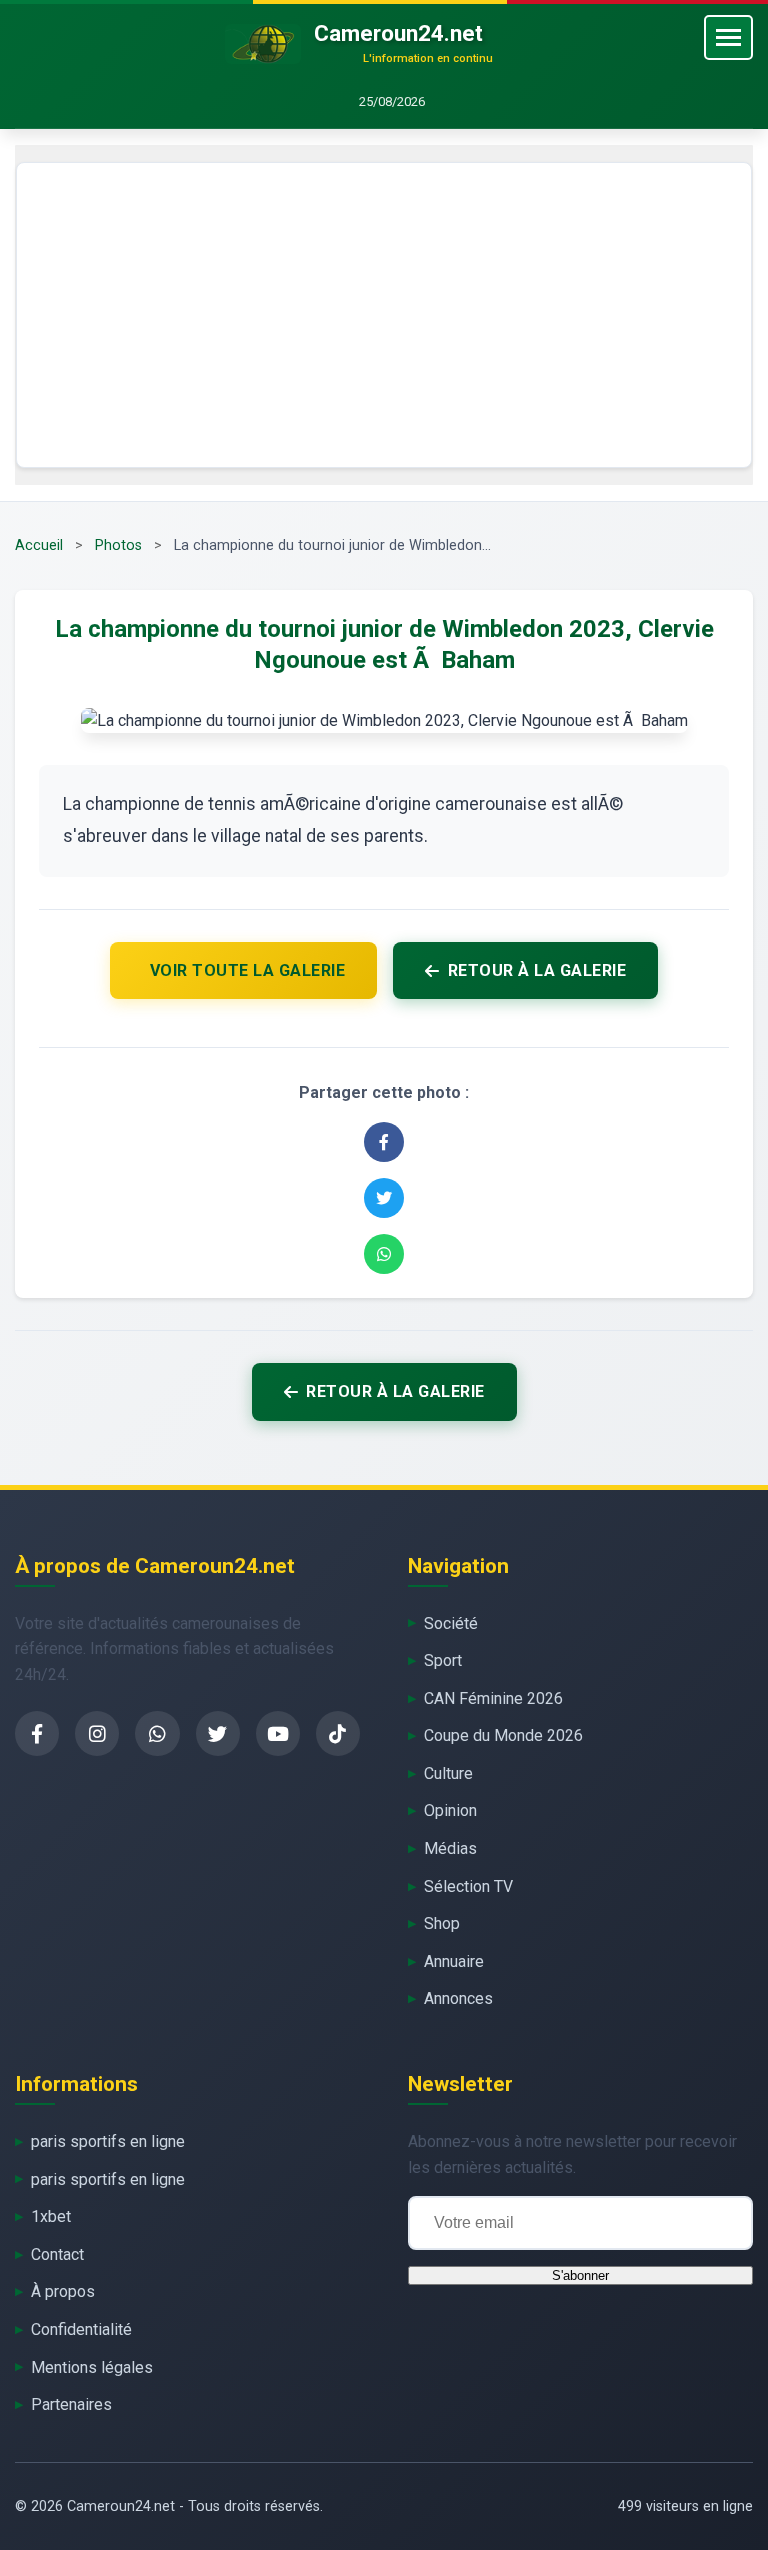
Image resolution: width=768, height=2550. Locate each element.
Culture (448, 1773)
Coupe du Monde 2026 (503, 1735)
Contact (57, 2254)
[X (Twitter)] (218, 1733)
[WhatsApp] (157, 1733)
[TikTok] (338, 1733)
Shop (442, 1923)
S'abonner (580, 2275)
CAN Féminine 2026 (493, 1698)
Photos (118, 545)
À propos (63, 2291)
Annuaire (454, 1961)
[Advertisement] (384, 315)
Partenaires (71, 2404)
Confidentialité (81, 2329)
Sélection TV (468, 1886)
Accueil (39, 545)
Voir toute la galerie (248, 970)
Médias (450, 1848)
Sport (443, 1660)
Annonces (458, 1998)
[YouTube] (278, 1733)
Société (451, 1623)
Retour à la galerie (537, 970)
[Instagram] (97, 1733)
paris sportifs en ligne (108, 2141)
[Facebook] (37, 1733)
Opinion (450, 1810)
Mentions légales (92, 2367)
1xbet (51, 2216)
